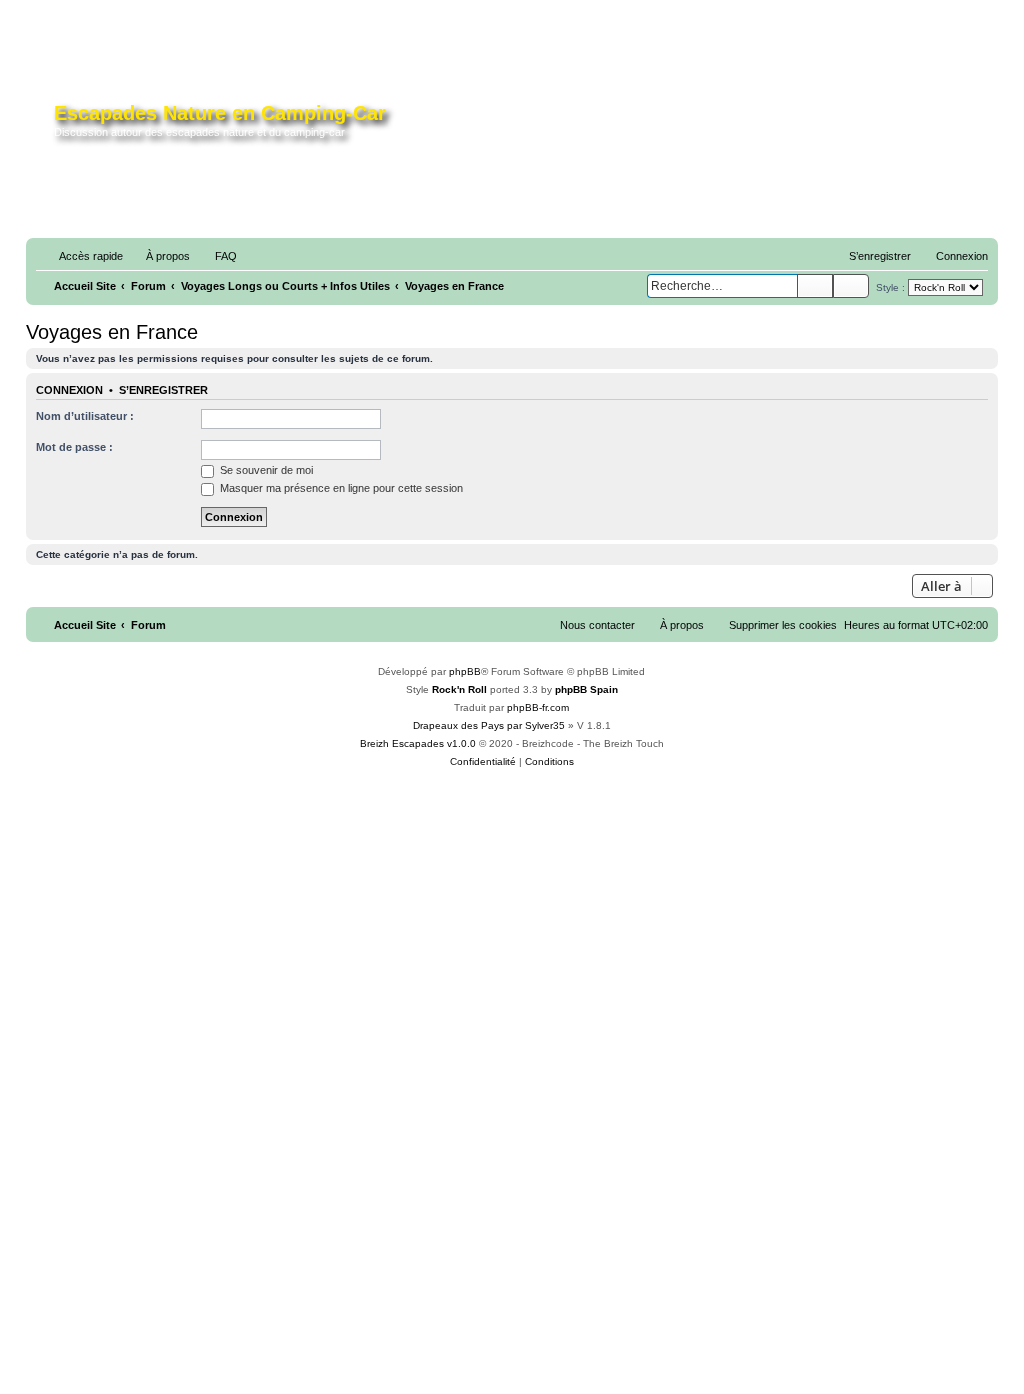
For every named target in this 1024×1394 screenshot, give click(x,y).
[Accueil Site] (42, 124)
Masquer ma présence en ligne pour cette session (340, 488)
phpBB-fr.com (538, 707)
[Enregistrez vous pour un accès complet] (754, 128)
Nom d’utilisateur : (85, 416)
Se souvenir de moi (265, 470)
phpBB (465, 671)
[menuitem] (159, 256)
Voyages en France (112, 332)
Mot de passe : (74, 447)
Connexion (69, 390)
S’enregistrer (163, 390)
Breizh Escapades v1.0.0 (418, 743)
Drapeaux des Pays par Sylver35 (489, 725)
